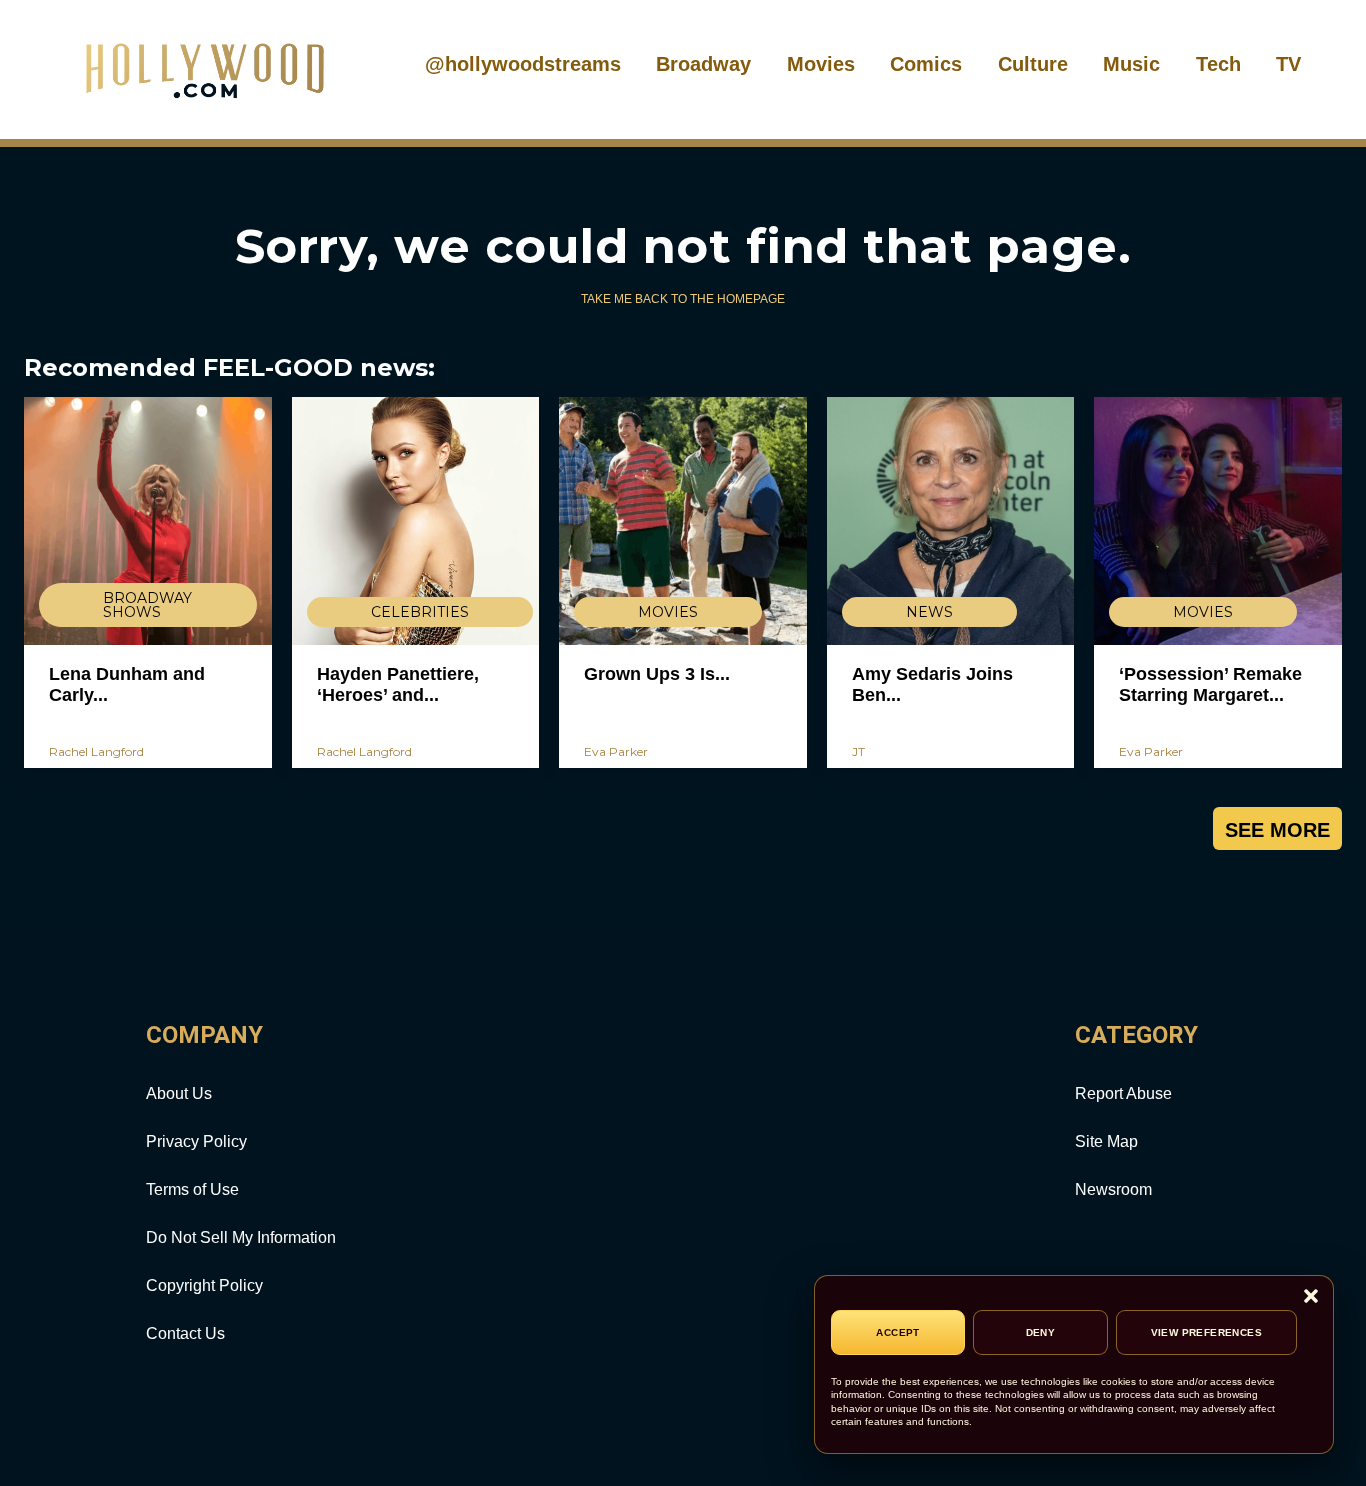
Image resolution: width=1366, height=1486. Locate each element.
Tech (1218, 64)
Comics (926, 64)
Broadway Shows (147, 605)
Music (1131, 64)
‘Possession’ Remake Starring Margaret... (1210, 685)
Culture (1033, 64)
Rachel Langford (96, 751)
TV (1288, 64)
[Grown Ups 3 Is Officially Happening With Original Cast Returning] (683, 521)
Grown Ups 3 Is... (657, 674)
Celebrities (420, 612)
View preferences (1206, 1332)
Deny (1041, 1332)
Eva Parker (616, 751)
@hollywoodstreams (523, 64)
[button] (1311, 1297)
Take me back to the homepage (683, 299)
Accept (897, 1332)
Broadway (703, 64)
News (929, 612)
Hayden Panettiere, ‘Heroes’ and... (398, 685)
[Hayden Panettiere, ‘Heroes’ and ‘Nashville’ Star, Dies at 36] (416, 521)
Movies (821, 64)
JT (858, 751)
